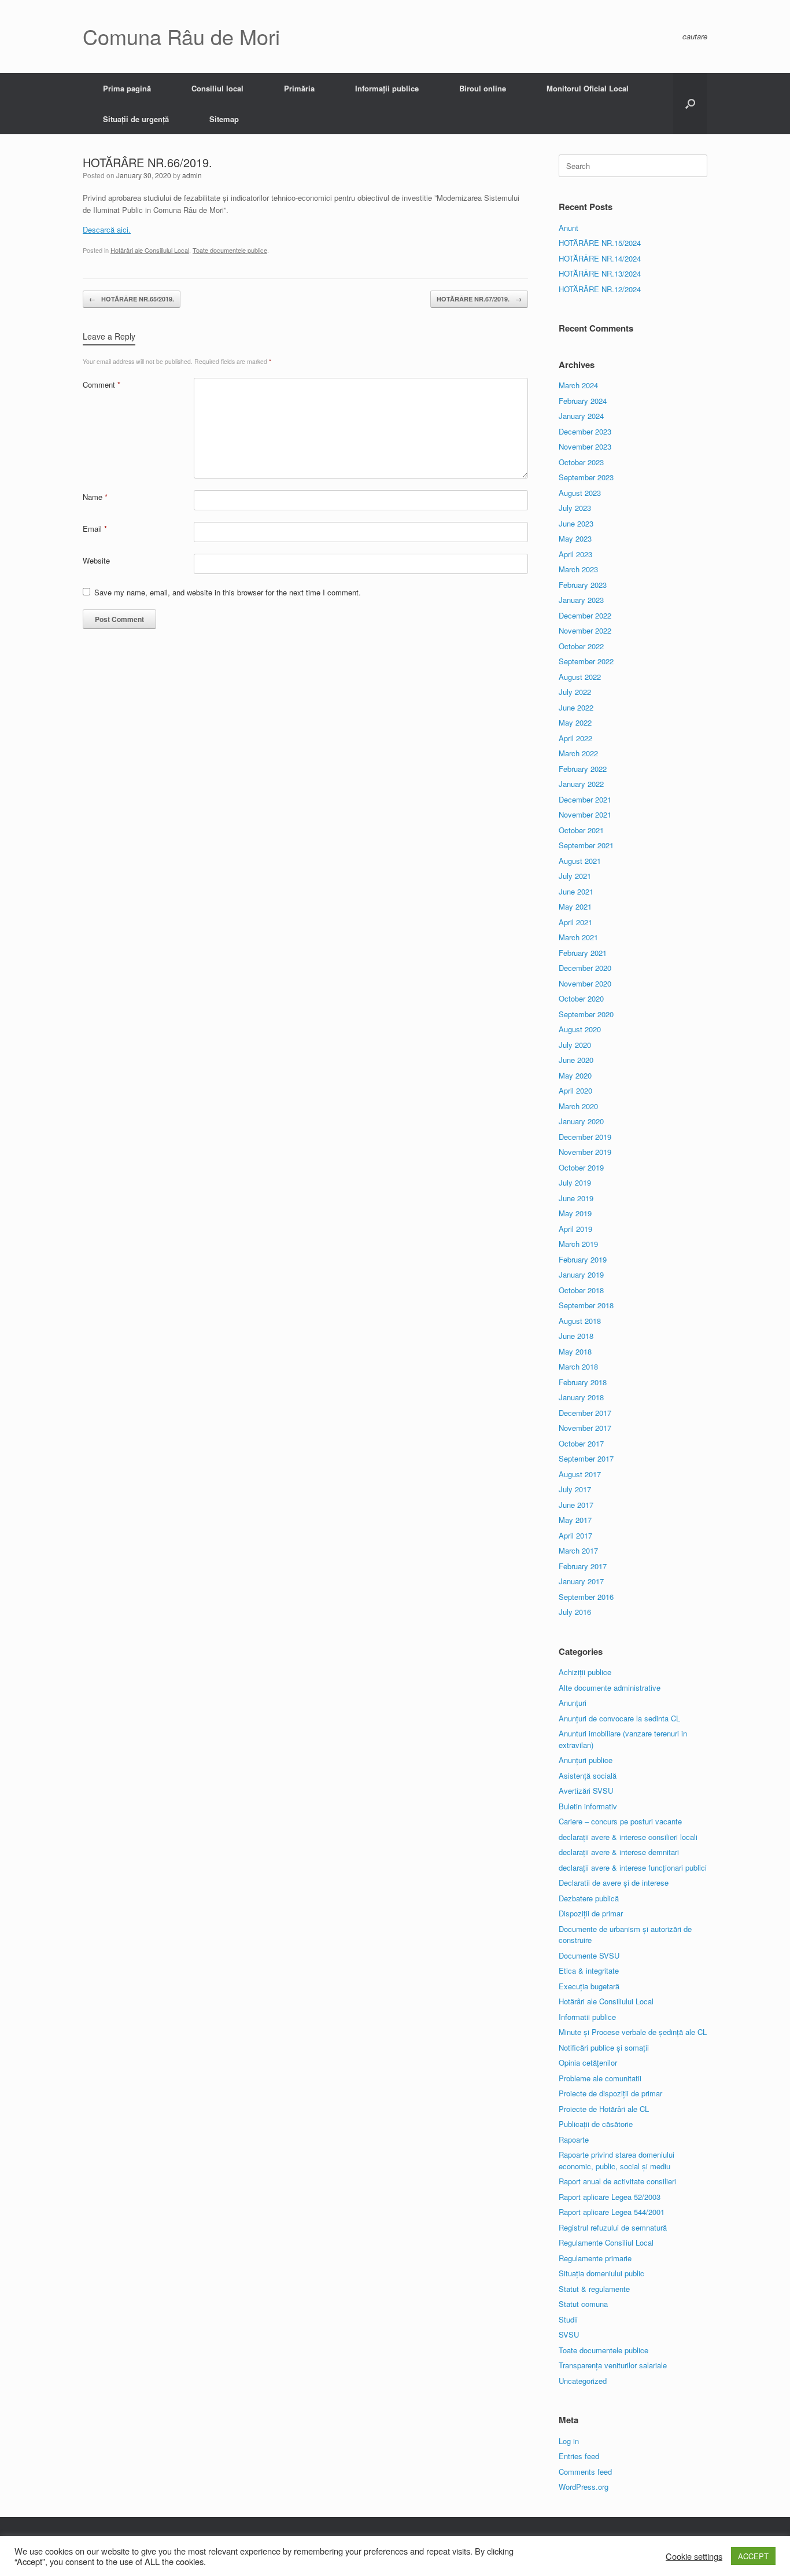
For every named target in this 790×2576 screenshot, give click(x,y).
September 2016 (586, 1597)
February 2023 (583, 585)
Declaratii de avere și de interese (614, 1883)
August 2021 (580, 861)
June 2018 (576, 1336)
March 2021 (578, 937)
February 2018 (583, 1382)
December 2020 (585, 968)
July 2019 (575, 1182)
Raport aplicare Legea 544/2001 (612, 2212)
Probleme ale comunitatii (600, 2078)
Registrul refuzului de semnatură (613, 2227)
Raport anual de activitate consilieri (617, 2181)
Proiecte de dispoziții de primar (610, 2093)
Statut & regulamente (594, 2289)
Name (95, 497)
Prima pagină (127, 88)
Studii (568, 2319)
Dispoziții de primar (591, 1913)
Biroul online (483, 88)
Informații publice (387, 88)
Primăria (299, 88)
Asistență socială (588, 1775)
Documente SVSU (589, 1955)
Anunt (568, 228)
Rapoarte (574, 2139)
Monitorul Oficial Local (588, 88)
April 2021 (575, 922)
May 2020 (575, 1075)
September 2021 (586, 845)
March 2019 (578, 1244)
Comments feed (585, 2472)
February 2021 (583, 953)
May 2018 (575, 1351)
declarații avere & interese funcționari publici (633, 1867)
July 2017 (575, 1489)
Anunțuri (573, 1703)
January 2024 (581, 416)
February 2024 (583, 401)
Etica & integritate (589, 1970)
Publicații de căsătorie (596, 2124)
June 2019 (576, 1198)
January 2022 (581, 784)
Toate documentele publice (230, 250)
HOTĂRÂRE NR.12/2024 (600, 289)
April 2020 (575, 1090)
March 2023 (578, 569)
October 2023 (581, 462)
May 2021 (575, 906)
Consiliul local (217, 88)
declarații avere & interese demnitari (619, 1852)
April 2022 (575, 738)
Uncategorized (583, 2381)
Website (96, 560)
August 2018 (580, 1321)
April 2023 (575, 554)
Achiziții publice (585, 1672)
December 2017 (585, 1413)
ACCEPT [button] (753, 2556)
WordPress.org (584, 2487)
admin (192, 175)
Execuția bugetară (589, 1986)
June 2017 (576, 1505)
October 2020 (581, 998)
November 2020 (585, 983)
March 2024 (578, 385)
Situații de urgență (136, 119)
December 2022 (585, 615)
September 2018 (586, 1305)
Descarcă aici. (107, 229)
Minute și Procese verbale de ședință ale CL (633, 2032)
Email (95, 529)
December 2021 (585, 799)
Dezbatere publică (589, 1898)
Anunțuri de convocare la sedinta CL (619, 1718)
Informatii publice (587, 2017)
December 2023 (585, 431)
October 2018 (581, 1290)
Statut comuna (583, 2304)
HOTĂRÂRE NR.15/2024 (600, 243)
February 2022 (583, 769)
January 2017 (581, 1581)
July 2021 (575, 876)
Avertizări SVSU (586, 1791)
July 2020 (575, 1045)
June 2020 (576, 1060)
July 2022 (575, 692)
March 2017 (578, 1550)
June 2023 (576, 523)
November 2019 (585, 1152)
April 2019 (575, 1229)
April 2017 (575, 1535)
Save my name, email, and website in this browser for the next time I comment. (228, 592)
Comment (101, 384)
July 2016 (575, 1612)
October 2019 (581, 1167)
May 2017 (575, 1520)
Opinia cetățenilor (588, 2062)
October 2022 (581, 646)
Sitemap (224, 119)
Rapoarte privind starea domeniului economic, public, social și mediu (617, 2160)
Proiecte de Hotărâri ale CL (604, 2109)
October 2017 (581, 1443)
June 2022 (576, 707)
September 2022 (586, 661)
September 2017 (586, 1458)
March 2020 (578, 1106)
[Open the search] (690, 104)
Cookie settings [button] (694, 2556)
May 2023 (575, 538)
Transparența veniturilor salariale (613, 2365)
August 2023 (580, 493)
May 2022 (575, 722)
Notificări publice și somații (604, 2047)
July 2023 (575, 508)
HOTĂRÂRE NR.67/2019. (479, 299)
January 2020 (581, 1121)
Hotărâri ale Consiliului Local (150, 250)
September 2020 (586, 1014)
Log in (569, 2441)
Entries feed (579, 2456)
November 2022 (585, 630)
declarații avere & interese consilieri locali (628, 1837)
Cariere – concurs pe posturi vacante (620, 1821)
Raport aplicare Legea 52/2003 (610, 2197)
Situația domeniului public (601, 2273)
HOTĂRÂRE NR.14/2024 (600, 258)
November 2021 (585, 814)
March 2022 (578, 753)
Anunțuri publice (586, 1760)
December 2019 (585, 1137)
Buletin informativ (588, 1806)
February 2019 (583, 1259)
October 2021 (581, 830)
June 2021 (576, 891)
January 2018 (581, 1397)
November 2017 (585, 1428)
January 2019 (581, 1274)
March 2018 (578, 1366)
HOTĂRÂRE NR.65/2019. (132, 299)
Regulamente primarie (595, 2258)
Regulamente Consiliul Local (606, 2242)
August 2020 (580, 1029)
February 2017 (583, 1566)
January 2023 (581, 600)
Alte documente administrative (610, 1688)
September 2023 (586, 477)
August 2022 (580, 677)
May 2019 (575, 1213)
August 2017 (580, 1474)
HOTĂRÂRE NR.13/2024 (600, 273)
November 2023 (585, 446)
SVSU (569, 2334)
